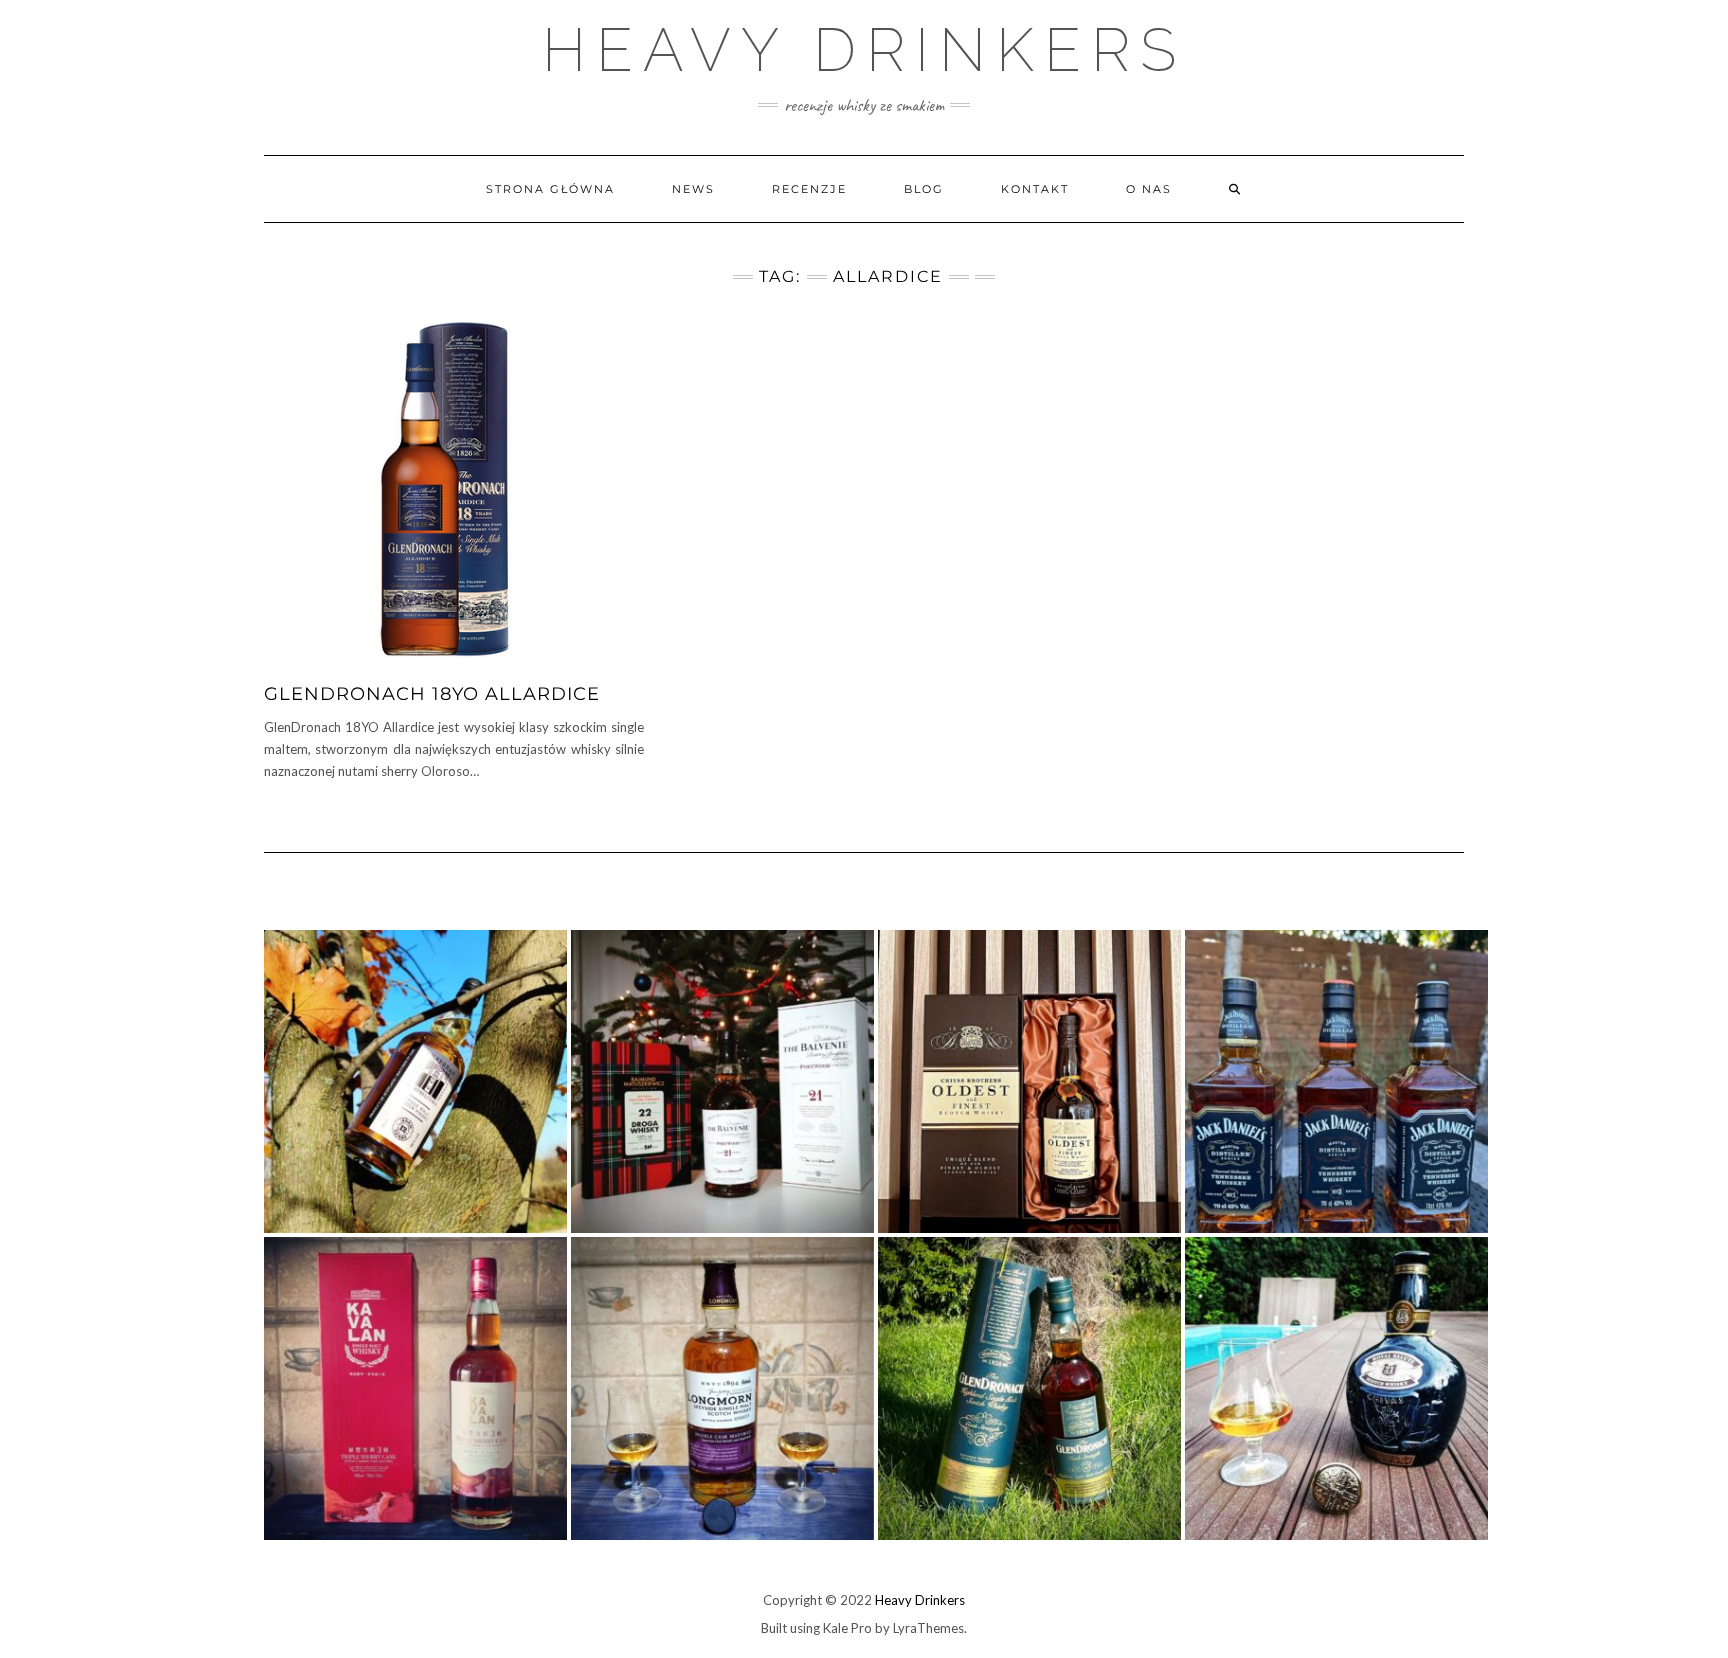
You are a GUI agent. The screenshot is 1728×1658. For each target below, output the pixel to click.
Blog (924, 189)
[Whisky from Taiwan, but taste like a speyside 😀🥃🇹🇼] (415, 1388)
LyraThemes (928, 1628)
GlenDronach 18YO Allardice (432, 694)
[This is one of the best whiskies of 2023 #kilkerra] (415, 1081)
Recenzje (809, 189)
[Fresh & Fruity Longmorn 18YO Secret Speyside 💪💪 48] (722, 1388)
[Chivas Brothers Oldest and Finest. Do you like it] (1029, 1081)
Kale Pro (847, 1628)
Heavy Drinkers (864, 50)
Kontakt (1035, 189)
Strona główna (550, 189)
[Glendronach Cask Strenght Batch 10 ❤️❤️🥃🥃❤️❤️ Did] (1029, 1388)
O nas (1149, 189)
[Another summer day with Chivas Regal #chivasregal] (1336, 1388)
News (693, 189)
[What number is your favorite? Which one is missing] (1336, 1081)
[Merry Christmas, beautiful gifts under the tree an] (722, 1081)
